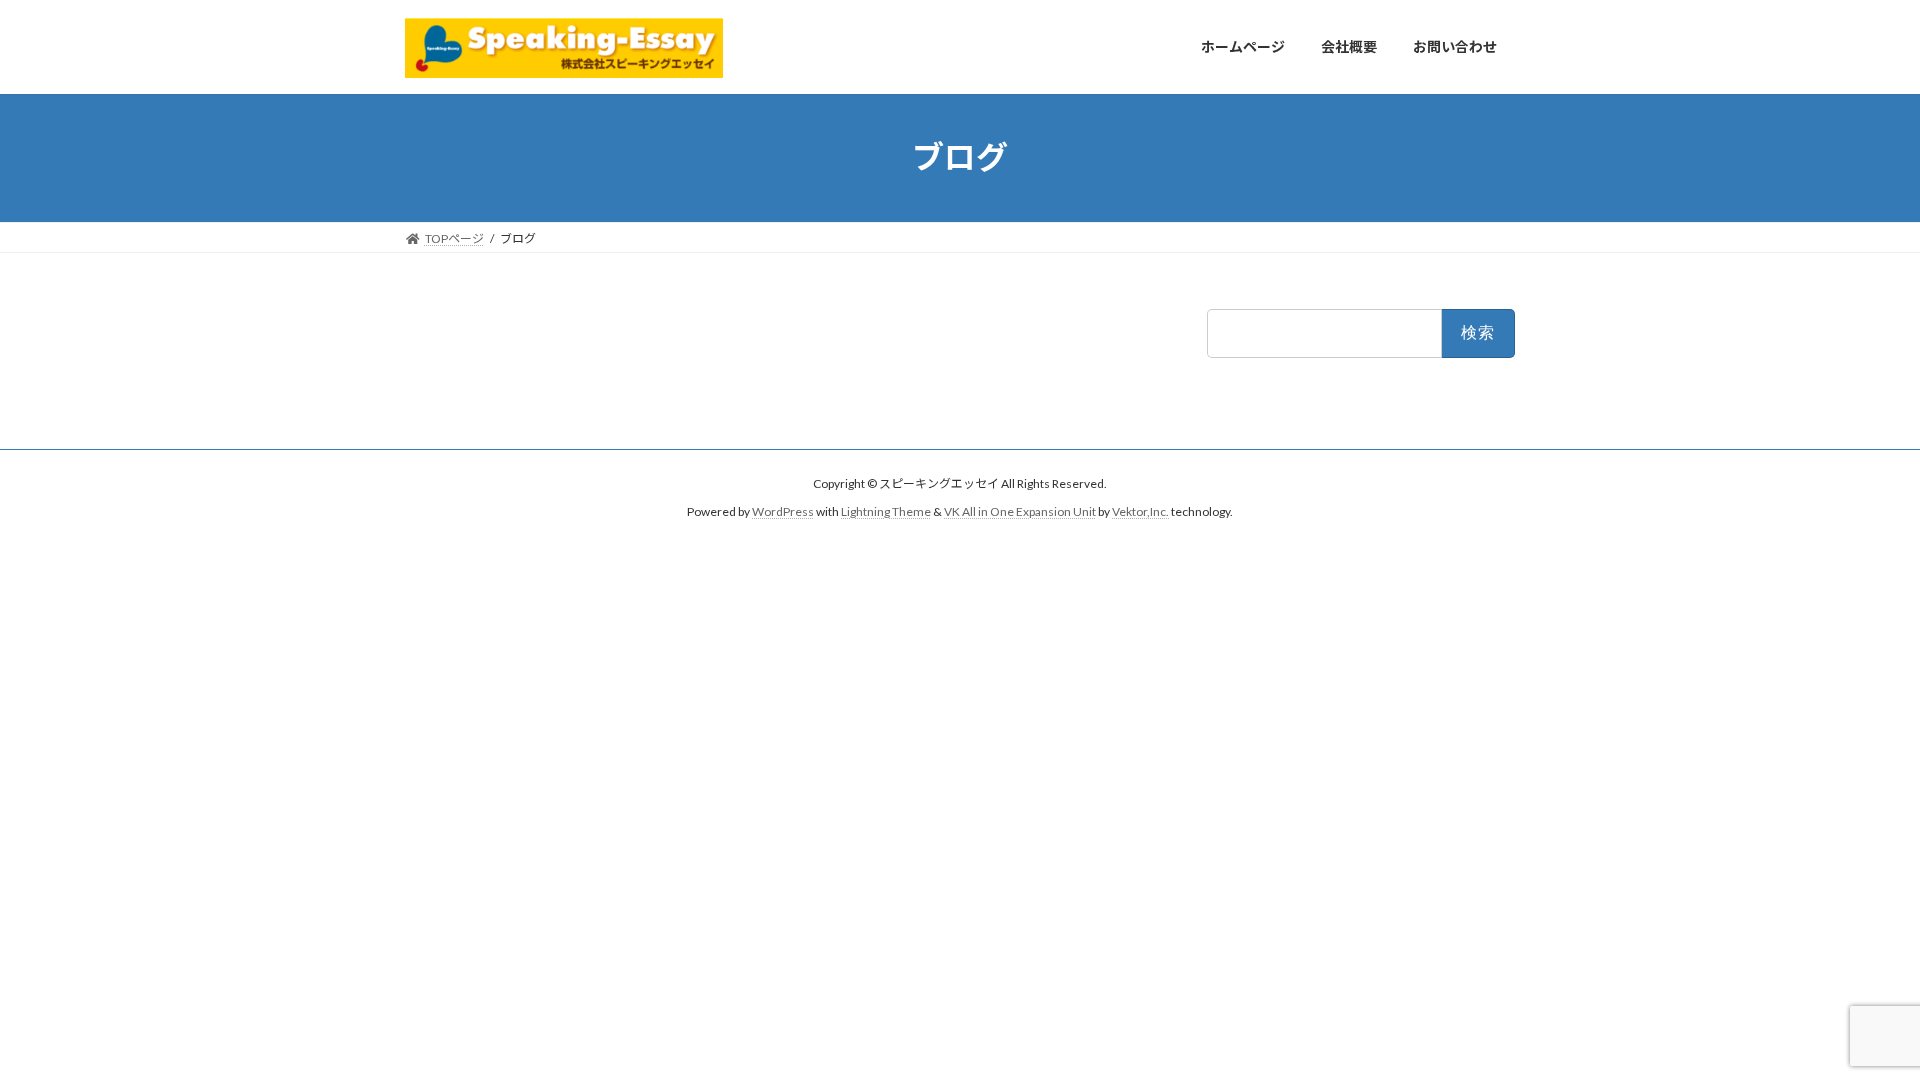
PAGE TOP (1858, 1029)
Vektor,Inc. (1140, 512)
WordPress (783, 512)
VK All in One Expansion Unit (1020, 512)
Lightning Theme (886, 512)
